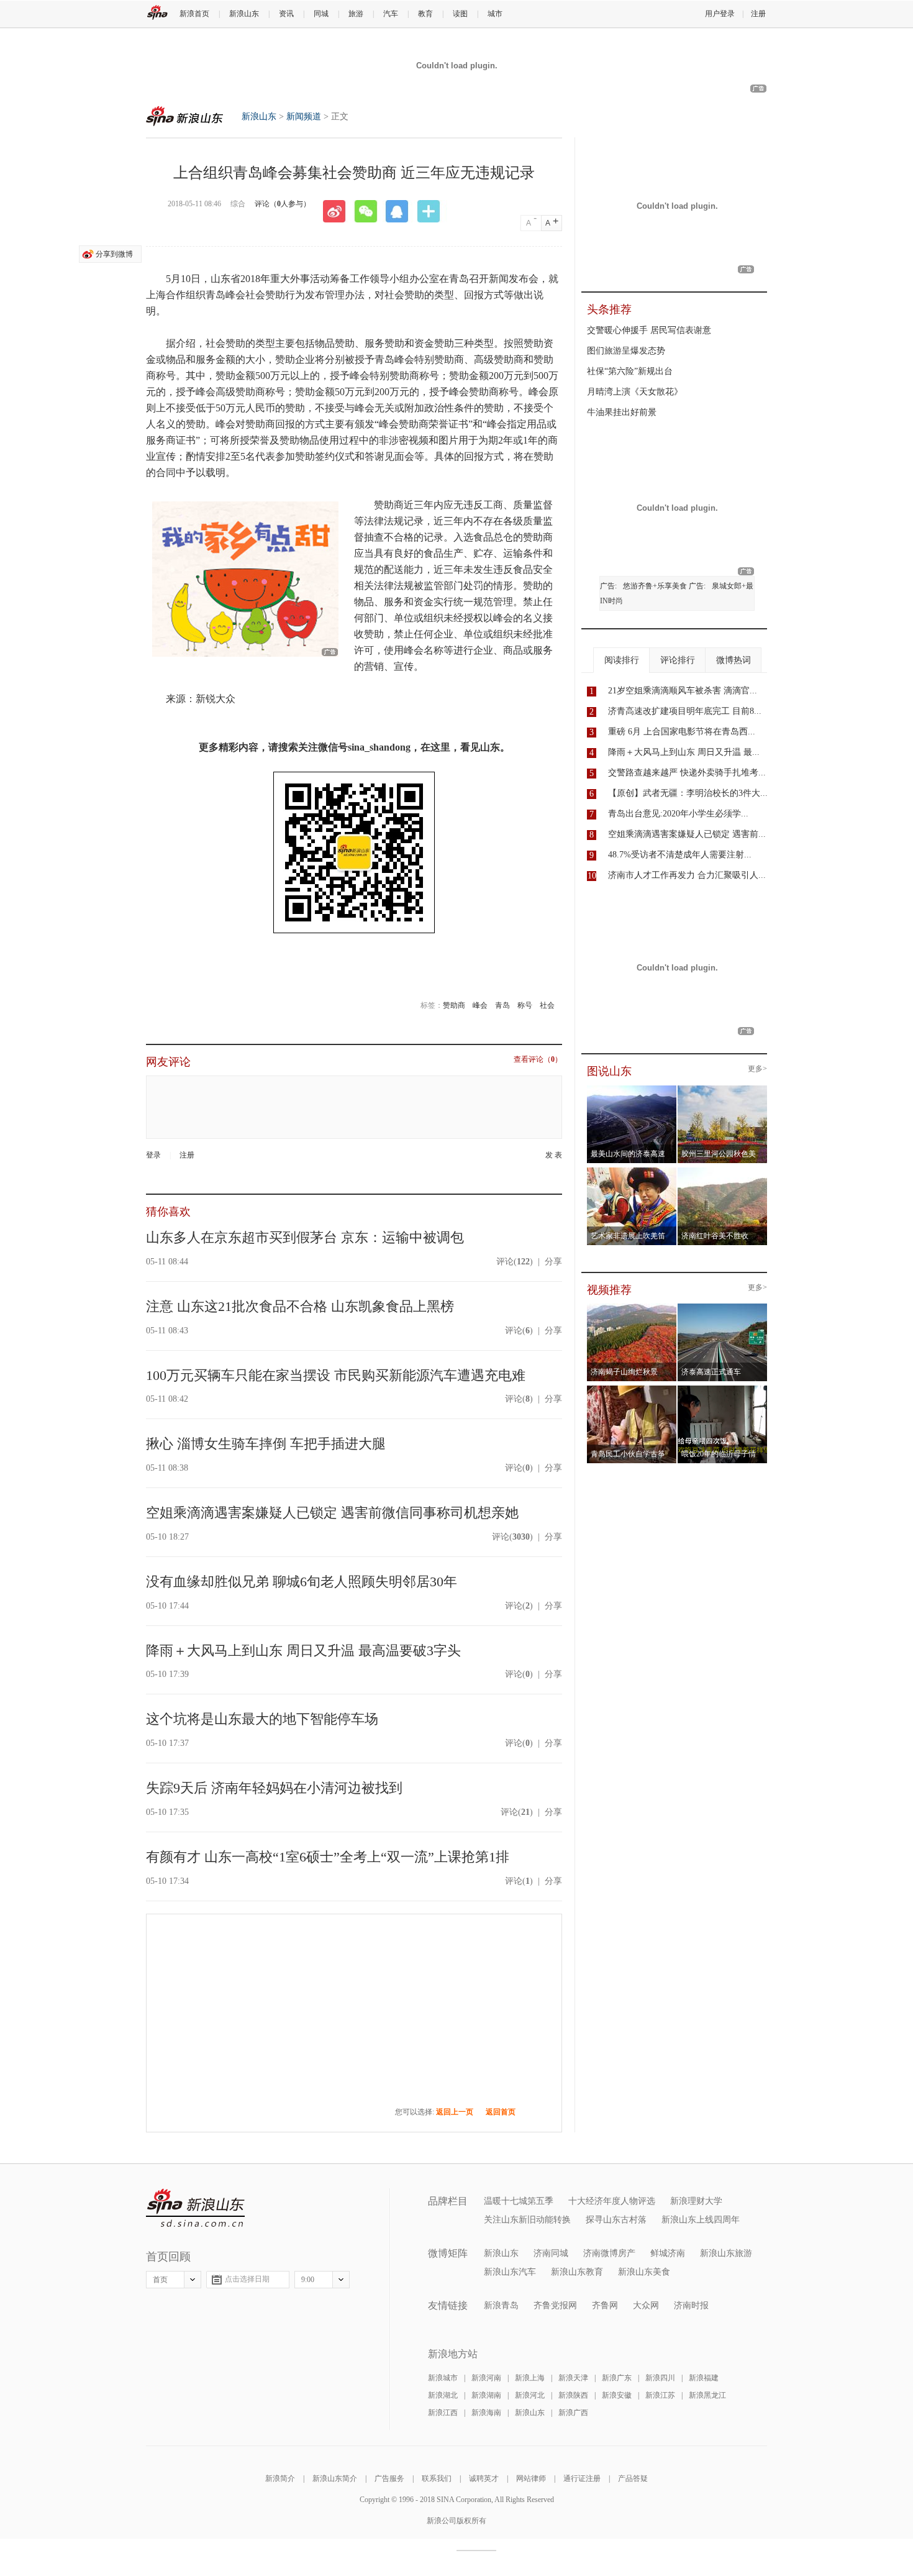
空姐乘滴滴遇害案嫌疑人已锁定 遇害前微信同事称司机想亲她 (332, 1513)
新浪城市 (443, 2378)
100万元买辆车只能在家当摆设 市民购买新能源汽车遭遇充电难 (336, 1375)
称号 (525, 1005)
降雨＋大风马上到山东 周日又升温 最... (684, 752)
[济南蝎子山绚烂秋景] (632, 1307)
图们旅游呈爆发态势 (626, 351)
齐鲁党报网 (555, 2305)
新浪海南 (486, 2413)
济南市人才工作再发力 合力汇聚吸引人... (687, 875)
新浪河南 (486, 2378)
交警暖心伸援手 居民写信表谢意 (649, 330)
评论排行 (678, 660)
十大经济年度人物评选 (612, 2201)
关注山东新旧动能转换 (527, 2220)
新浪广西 (573, 2413)
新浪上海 (530, 2378)
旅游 (356, 14)
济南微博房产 (609, 2253)
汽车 (391, 14)
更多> (757, 1069)
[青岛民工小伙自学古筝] (632, 1389)
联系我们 (437, 2478)
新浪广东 (617, 2378)
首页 (160, 2280)
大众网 (646, 2305)
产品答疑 (633, 2478)
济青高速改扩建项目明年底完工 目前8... (685, 711)
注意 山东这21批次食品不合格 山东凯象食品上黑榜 (300, 1306)
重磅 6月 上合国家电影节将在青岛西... (682, 732)
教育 (425, 14)
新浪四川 (660, 2378)
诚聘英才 (484, 2478)
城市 (495, 14)
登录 (153, 1155)
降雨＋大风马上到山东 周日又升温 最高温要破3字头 (303, 1651)
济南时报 (691, 2305)
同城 (321, 14)
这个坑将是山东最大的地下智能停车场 (262, 1719)
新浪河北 (530, 2395)
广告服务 (389, 2478)
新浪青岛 (501, 2305)
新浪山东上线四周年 (701, 2220)
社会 (547, 1005)
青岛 (502, 1005)
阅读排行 (622, 660)
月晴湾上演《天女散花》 (635, 392)
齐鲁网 (605, 2305)
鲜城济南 (668, 2253)
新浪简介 (280, 2478)
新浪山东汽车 (510, 2272)
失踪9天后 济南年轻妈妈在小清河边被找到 (274, 1788)
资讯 (286, 14)
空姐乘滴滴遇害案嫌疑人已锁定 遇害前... (687, 834)
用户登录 (720, 14)
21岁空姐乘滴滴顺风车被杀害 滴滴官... (683, 691)
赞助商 (454, 1005)
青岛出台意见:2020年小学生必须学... (678, 814)
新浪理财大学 (696, 2201)
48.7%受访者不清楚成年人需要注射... (680, 855)
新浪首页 (194, 14)
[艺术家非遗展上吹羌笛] (632, 1171)
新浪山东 (244, 14)
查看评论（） (538, 1060)
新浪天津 (573, 2378)
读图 (460, 14)
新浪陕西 (573, 2395)
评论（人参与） (283, 204)
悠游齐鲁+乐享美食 (655, 586)
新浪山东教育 (577, 2272)
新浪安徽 (617, 2395)
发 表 (554, 1155)
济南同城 (551, 2253)
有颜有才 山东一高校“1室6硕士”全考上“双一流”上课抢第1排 (328, 1857)
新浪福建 (704, 2378)
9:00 (308, 2280)
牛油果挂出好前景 (622, 412)
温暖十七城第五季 (519, 2201)
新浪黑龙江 (707, 2395)
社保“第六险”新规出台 (630, 371)
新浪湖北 (443, 2395)
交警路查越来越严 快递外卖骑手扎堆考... (687, 773)
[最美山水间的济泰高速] (632, 1089)
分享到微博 (114, 254)
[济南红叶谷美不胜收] (723, 1171)
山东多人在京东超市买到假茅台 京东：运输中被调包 (305, 1237)
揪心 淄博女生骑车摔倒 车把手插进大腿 (266, 1444)
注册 (758, 14)
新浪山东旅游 (726, 2253)
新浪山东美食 (644, 2272)
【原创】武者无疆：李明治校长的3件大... (688, 793)
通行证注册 (582, 2478)
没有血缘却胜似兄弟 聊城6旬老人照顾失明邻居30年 (302, 1582)
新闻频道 (304, 116)
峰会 (480, 1005)
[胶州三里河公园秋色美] (723, 1089)
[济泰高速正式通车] (723, 1307)
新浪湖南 (486, 2395)
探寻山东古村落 (616, 2220)
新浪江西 (443, 2413)
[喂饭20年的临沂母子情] (723, 1389)
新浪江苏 (660, 2395)
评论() (515, 1262)
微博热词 (734, 660)
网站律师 (531, 2478)
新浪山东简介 (335, 2478)
